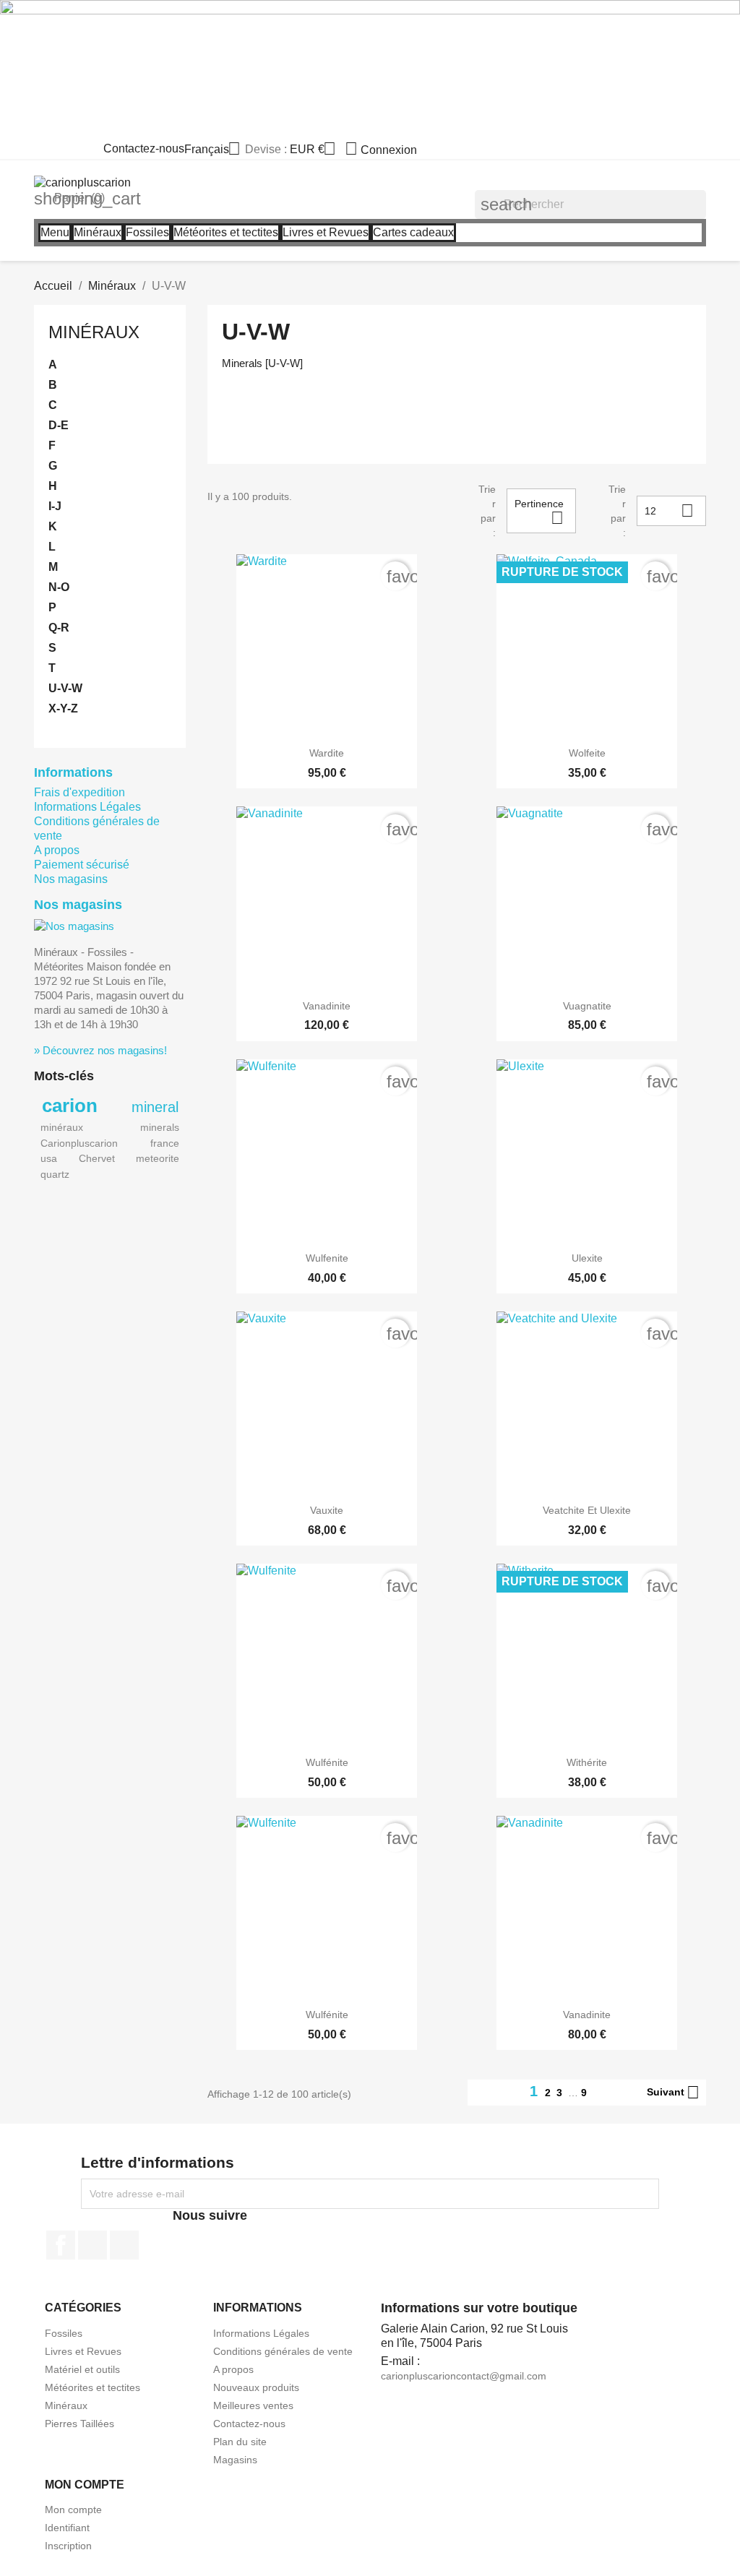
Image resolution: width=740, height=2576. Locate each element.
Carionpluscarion (79, 1143)
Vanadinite (327, 1006)
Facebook (61, 2245)
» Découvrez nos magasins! (100, 1050)
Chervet (97, 1158)
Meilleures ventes (253, 2405)
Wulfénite (327, 1762)
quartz (55, 1174)
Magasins (235, 2460)
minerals (160, 1127)
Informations (73, 772)
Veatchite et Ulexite (587, 1510)
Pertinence (539, 513)
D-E (59, 425)
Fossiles (64, 2333)
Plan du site (240, 2442)
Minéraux (94, 332)
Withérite (587, 1762)
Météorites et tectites (92, 2387)
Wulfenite (327, 1258)
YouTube (92, 2245)
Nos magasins (71, 879)
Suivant (673, 2093)
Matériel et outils (82, 2369)
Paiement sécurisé (82, 865)
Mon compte (73, 2510)
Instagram (124, 2245)
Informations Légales (87, 807)
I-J (55, 506)
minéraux (62, 1127)
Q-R (59, 628)
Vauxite (327, 1510)
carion (70, 1106)
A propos (57, 850)
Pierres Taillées (79, 2424)
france (165, 1143)
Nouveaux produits (256, 2387)
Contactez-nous (144, 148)
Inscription (68, 2546)
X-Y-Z (63, 708)
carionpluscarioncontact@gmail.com (464, 2376)
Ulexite (587, 1258)
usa (49, 1158)
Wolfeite (587, 753)
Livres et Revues (83, 2351)
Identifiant (67, 2528)
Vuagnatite (587, 1006)
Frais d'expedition (79, 792)
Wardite (327, 753)
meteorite (158, 1158)
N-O (59, 587)
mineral (155, 1107)
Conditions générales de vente (283, 2351)
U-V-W (65, 688)
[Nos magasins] (74, 925)
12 (669, 511)
